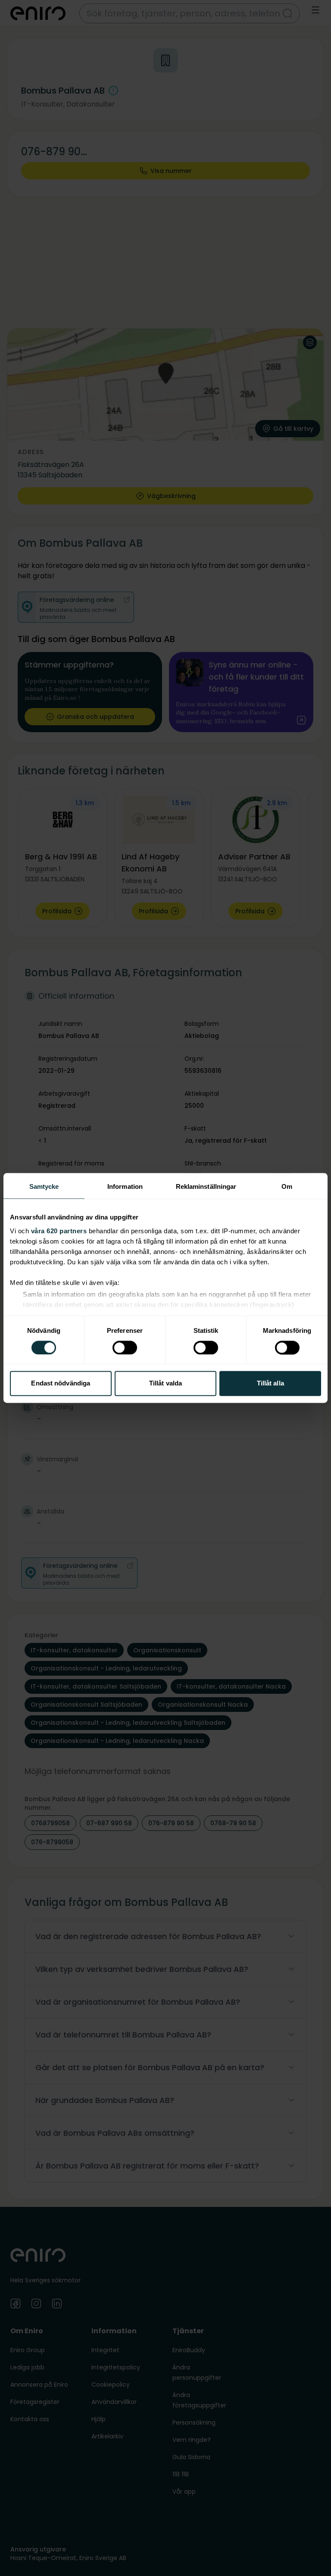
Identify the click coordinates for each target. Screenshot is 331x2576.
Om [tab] (287, 1186)
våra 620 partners (59, 1231)
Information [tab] (125, 1186)
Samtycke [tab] (44, 1186)
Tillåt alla (270, 1384)
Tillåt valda (165, 1384)
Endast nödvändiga (61, 1384)
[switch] (125, 1348)
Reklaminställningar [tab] (206, 1186)
